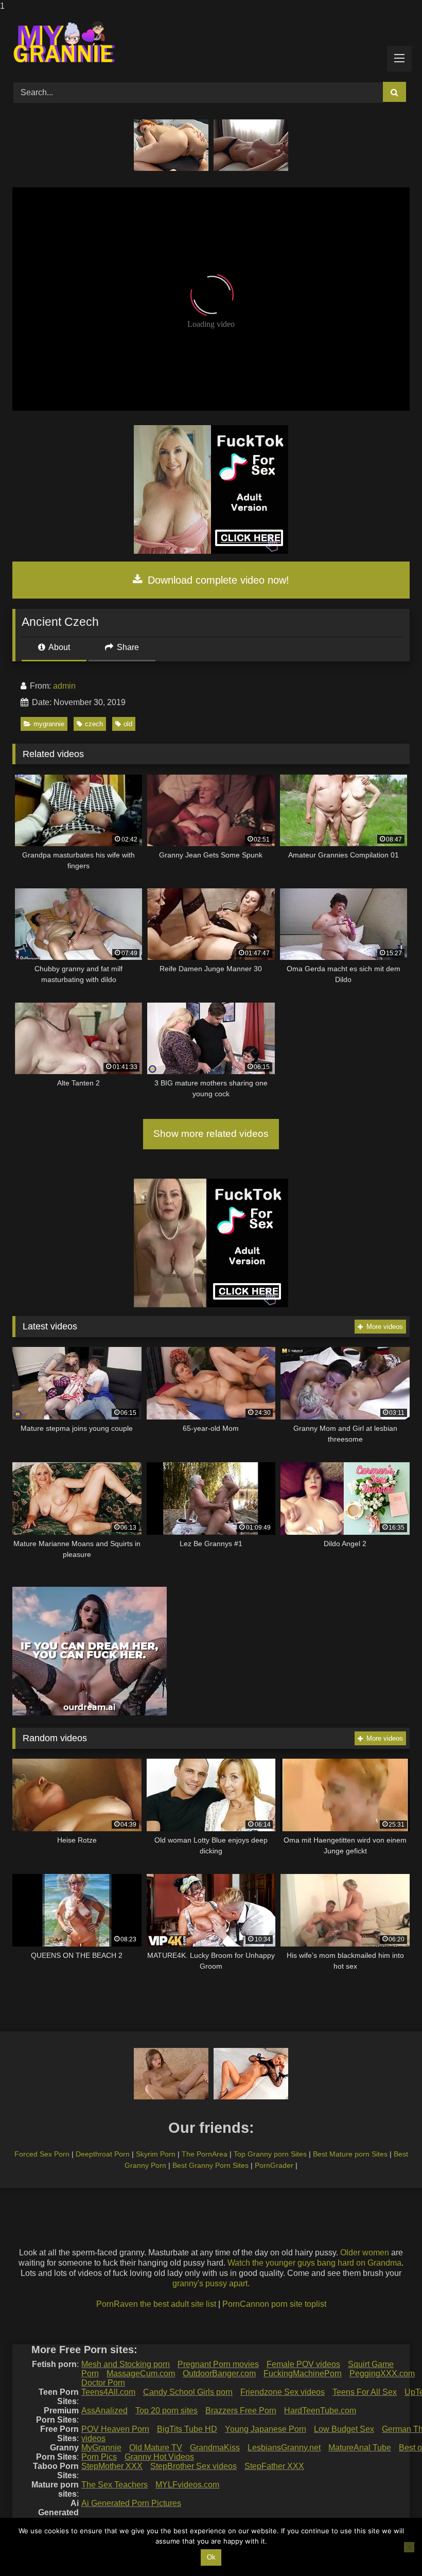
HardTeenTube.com (320, 2411)
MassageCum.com (141, 2373)
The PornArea (205, 2154)
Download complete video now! (217, 580)
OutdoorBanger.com (219, 2373)
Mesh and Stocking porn (126, 2364)
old (128, 724)
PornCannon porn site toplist (274, 2304)
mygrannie (49, 724)
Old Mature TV (156, 2448)
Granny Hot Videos (159, 2457)
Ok (211, 2557)
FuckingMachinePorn (303, 2373)
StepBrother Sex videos (194, 2466)
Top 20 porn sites (166, 2411)
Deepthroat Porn (103, 2154)
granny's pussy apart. (211, 2283)
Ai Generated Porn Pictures (131, 2503)
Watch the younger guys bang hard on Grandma (314, 2263)
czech (94, 724)
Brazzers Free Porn (241, 2411)
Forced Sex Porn (42, 2154)
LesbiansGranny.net (284, 2448)
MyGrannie (101, 2448)
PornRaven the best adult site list (156, 2304)
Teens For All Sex (365, 2392)
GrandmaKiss (215, 2448)
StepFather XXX (274, 2466)
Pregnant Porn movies (218, 2364)
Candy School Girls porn (188, 2392)
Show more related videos (211, 1134)
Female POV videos (303, 2364)
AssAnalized (104, 2411)
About (58, 647)
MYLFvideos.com (187, 2485)
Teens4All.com (108, 2392)
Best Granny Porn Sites (210, 2165)
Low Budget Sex (344, 2429)
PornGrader (274, 2165)
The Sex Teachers (115, 2485)
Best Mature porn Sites (350, 2154)
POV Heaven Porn (115, 2429)
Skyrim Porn (156, 2154)
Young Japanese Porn (266, 2429)
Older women (365, 2253)
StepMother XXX (112, 2466)
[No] (409, 2547)
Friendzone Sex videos (283, 2392)
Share (127, 647)
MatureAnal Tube (360, 2448)
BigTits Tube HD (187, 2429)
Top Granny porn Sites (270, 2154)
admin (64, 686)
